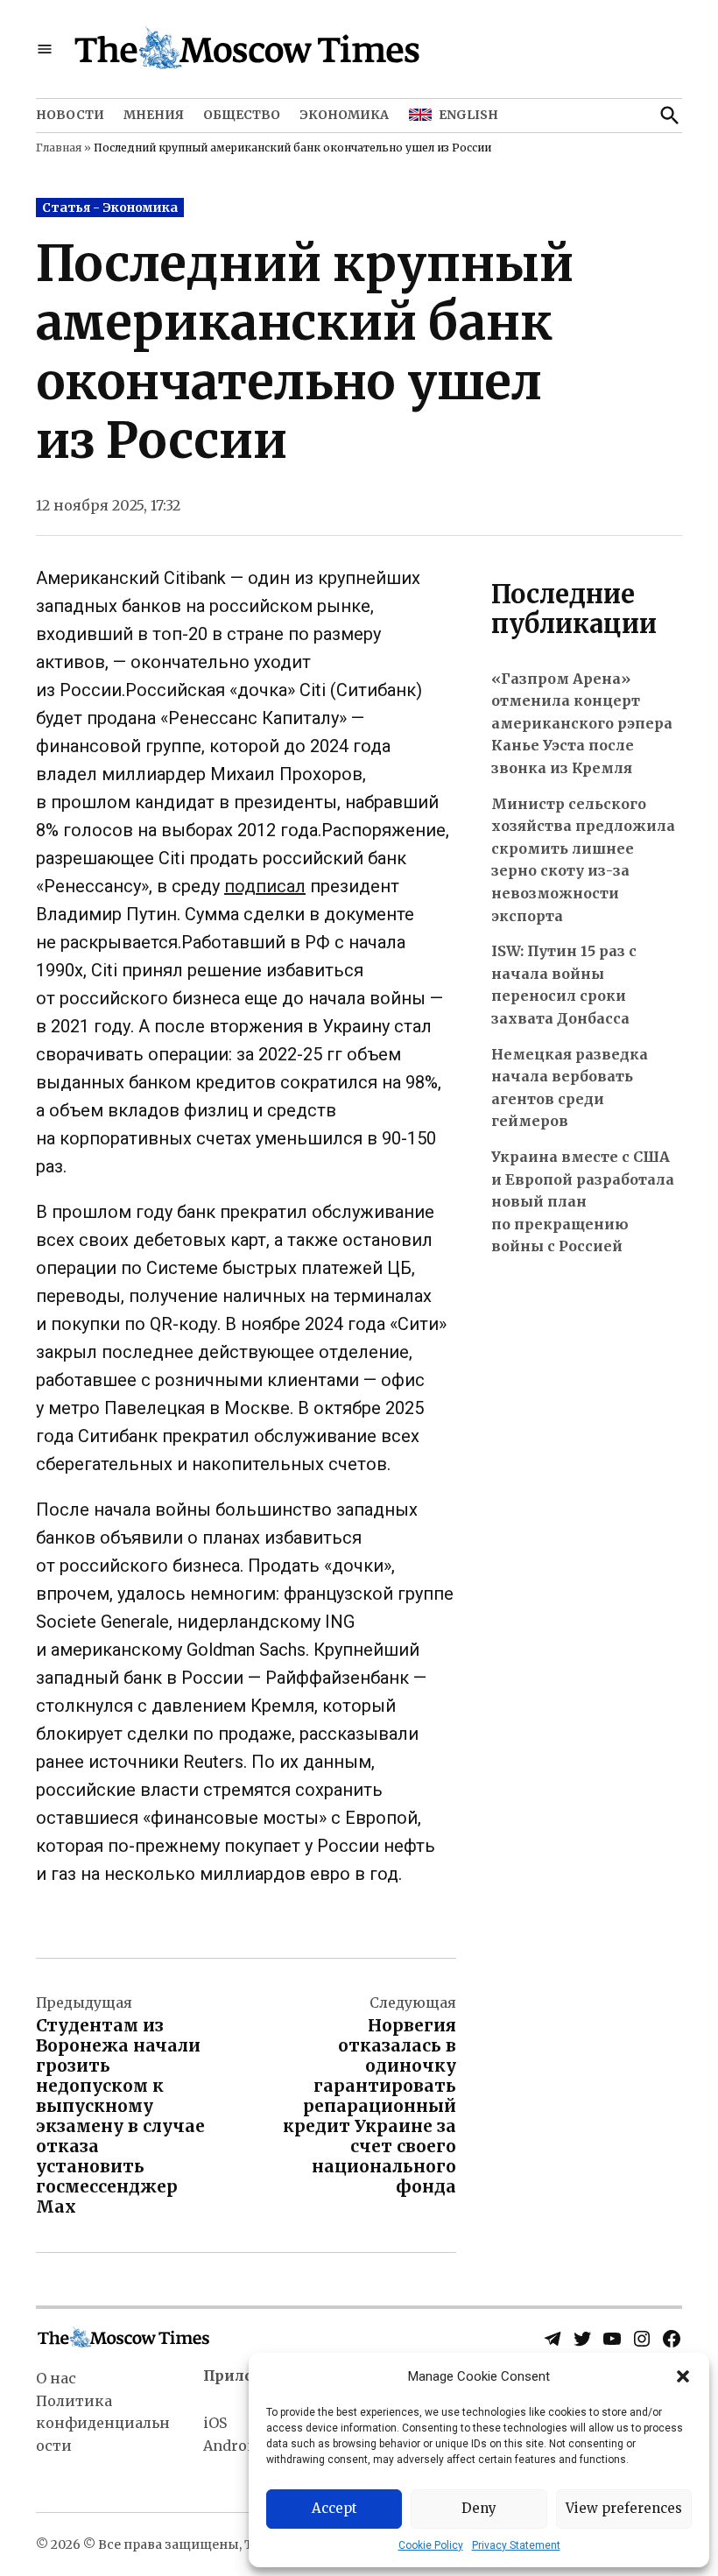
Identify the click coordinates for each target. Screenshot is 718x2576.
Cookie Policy (431, 2545)
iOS (215, 2423)
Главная (59, 148)
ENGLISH (468, 115)
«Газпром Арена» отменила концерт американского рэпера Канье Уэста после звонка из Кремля (582, 723)
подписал (265, 886)
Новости (70, 115)
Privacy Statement (516, 2545)
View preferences (624, 2508)
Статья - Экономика (110, 208)
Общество (242, 115)
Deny (479, 2508)
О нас (56, 2378)
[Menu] (45, 49)
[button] (683, 2376)
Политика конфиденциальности (103, 2423)
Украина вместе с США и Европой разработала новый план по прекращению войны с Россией (583, 1201)
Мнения (154, 115)
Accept (334, 2508)
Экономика (344, 115)
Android (232, 2446)
